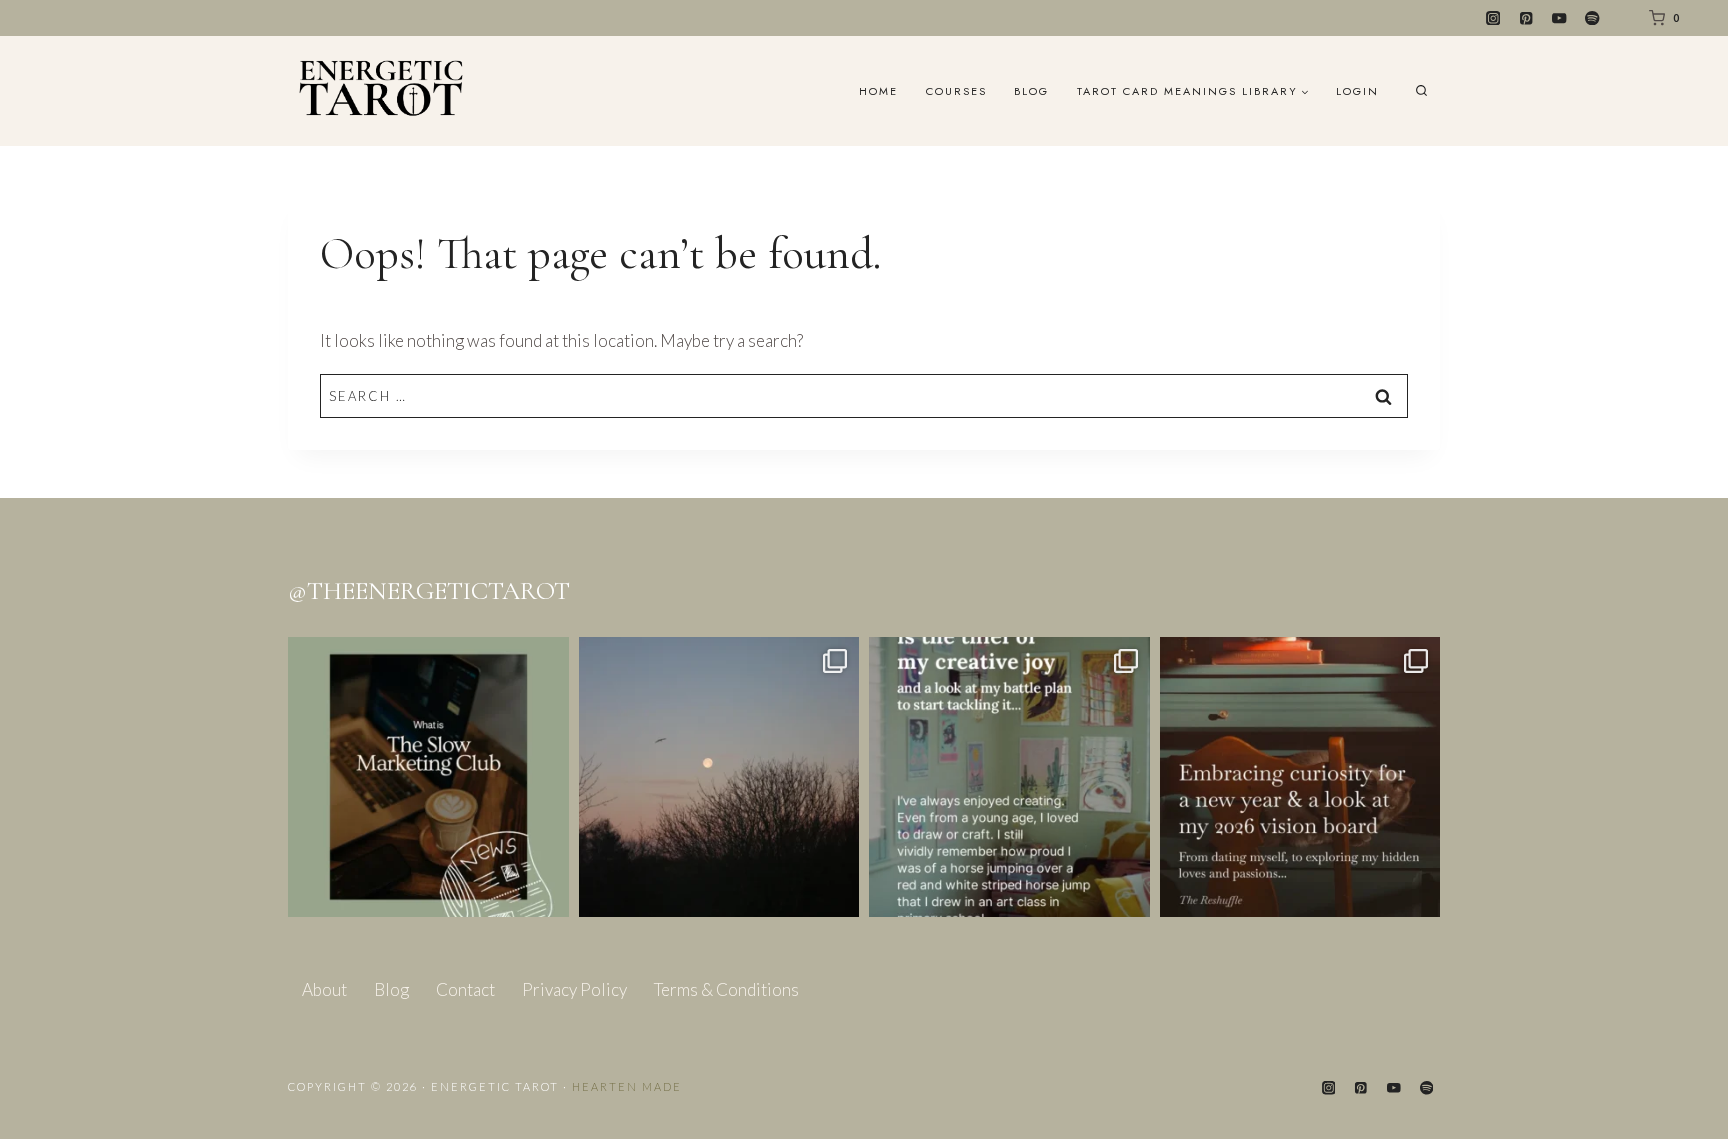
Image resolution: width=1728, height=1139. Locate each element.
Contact (465, 989)
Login (1357, 91)
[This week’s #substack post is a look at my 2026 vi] (1300, 777)
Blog (1031, 91)
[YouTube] (1559, 18)
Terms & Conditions (726, 989)
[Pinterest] (1526, 18)
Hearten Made (627, 1086)
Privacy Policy (574, 989)
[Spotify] (1592, 18)
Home (878, 91)
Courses (956, 91)
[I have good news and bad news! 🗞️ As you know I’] (428, 777)
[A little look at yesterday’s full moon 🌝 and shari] (719, 777)
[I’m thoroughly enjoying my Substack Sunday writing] (1009, 777)
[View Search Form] (1421, 91)
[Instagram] (1493, 18)
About (324, 989)
